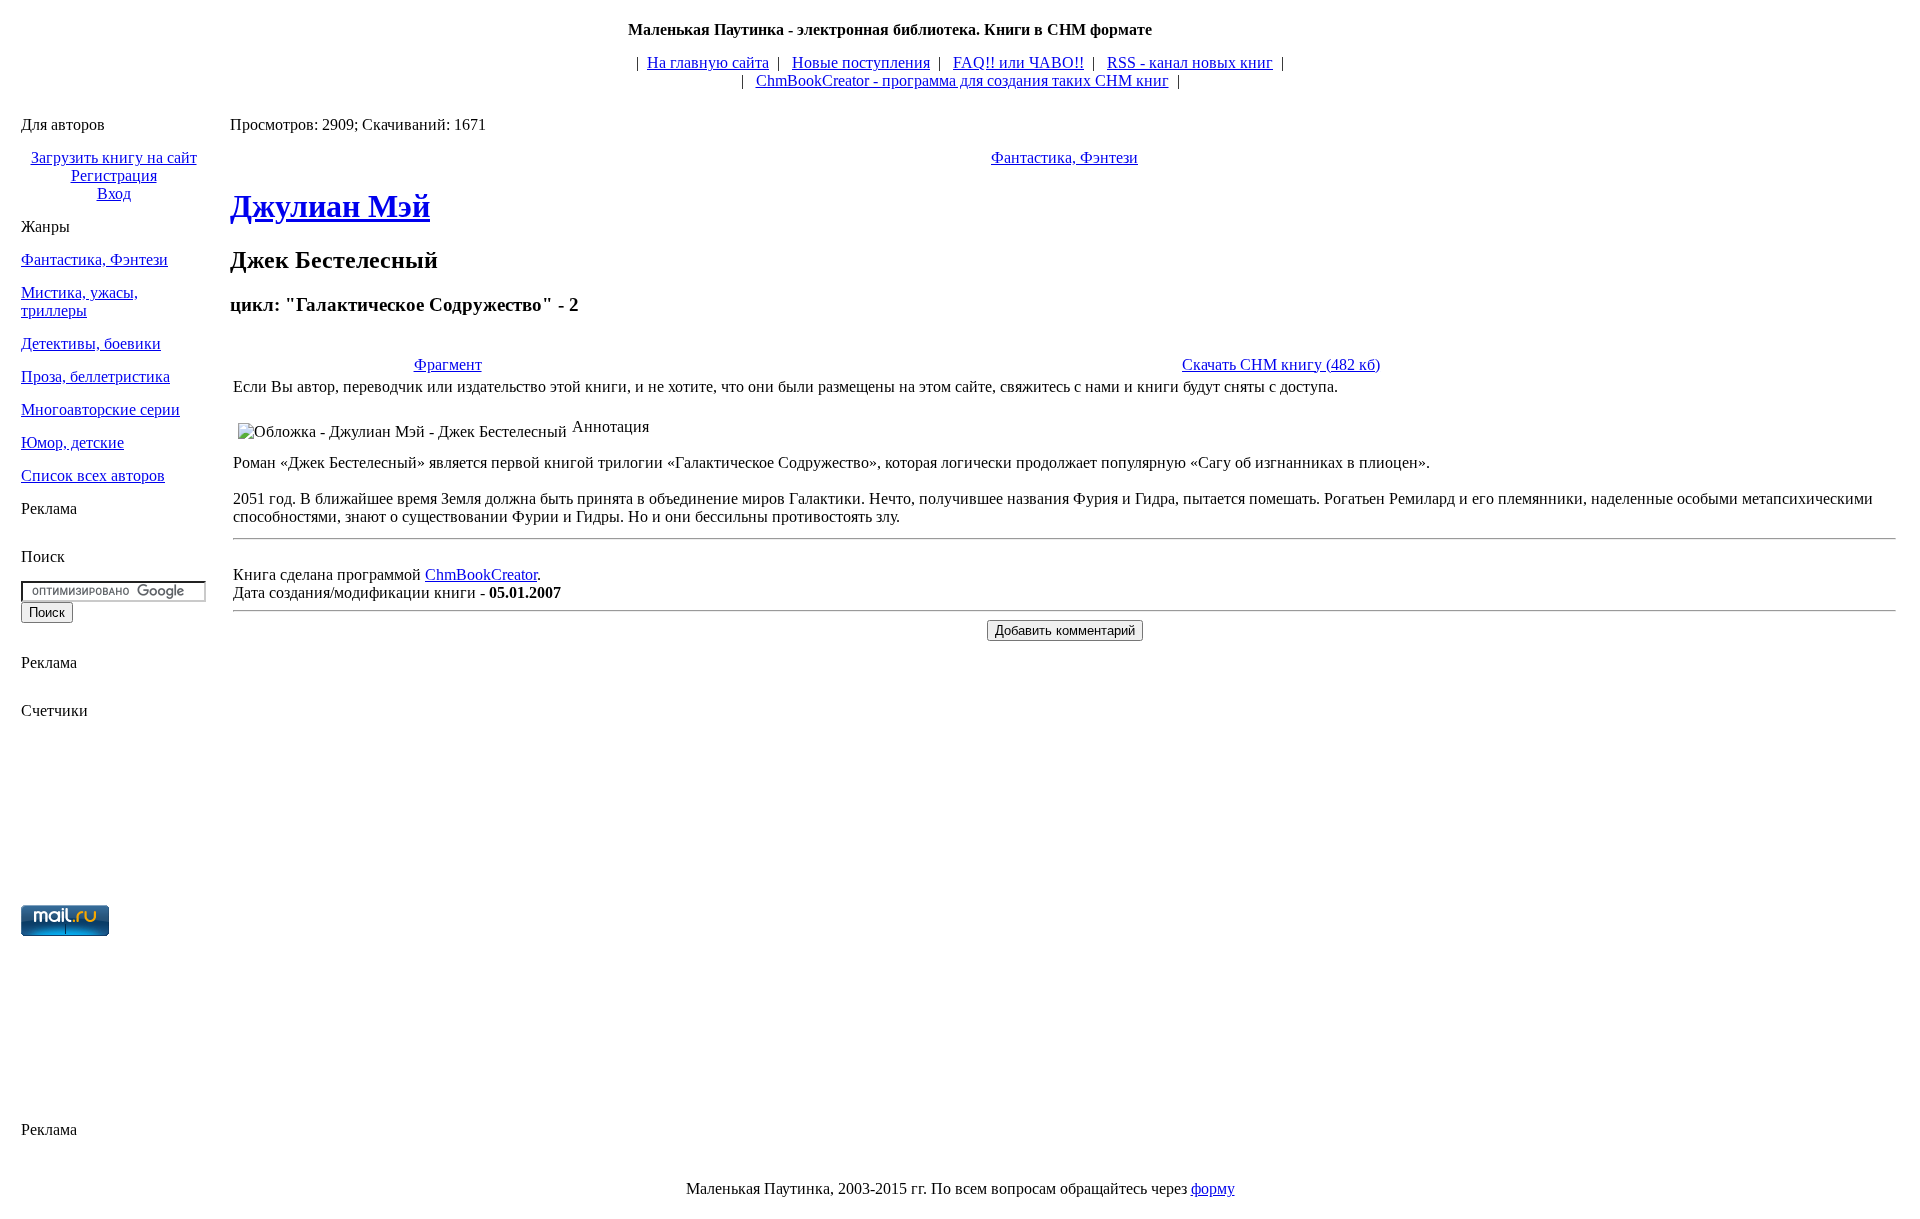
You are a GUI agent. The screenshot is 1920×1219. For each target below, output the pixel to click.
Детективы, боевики (91, 343)
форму (1213, 1188)
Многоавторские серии (100, 409)
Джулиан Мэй (330, 206)
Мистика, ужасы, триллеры (79, 301)
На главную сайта (708, 62)
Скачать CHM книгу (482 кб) (1281, 364)
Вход (114, 193)
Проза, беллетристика (95, 376)
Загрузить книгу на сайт (114, 157)
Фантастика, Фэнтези (94, 259)
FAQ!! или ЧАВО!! (1018, 62)
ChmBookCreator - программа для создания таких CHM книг (962, 80)
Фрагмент (448, 364)
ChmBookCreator (481, 574)
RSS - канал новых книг (1190, 62)
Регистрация (114, 175)
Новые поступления (861, 62)
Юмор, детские (72, 442)
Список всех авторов (93, 475)
